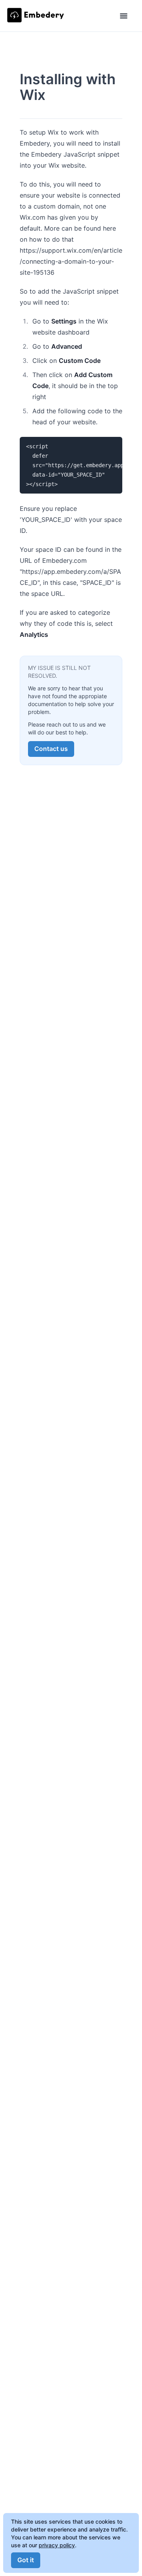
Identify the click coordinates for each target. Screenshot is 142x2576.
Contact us (51, 749)
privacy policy (57, 2545)
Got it (26, 2560)
